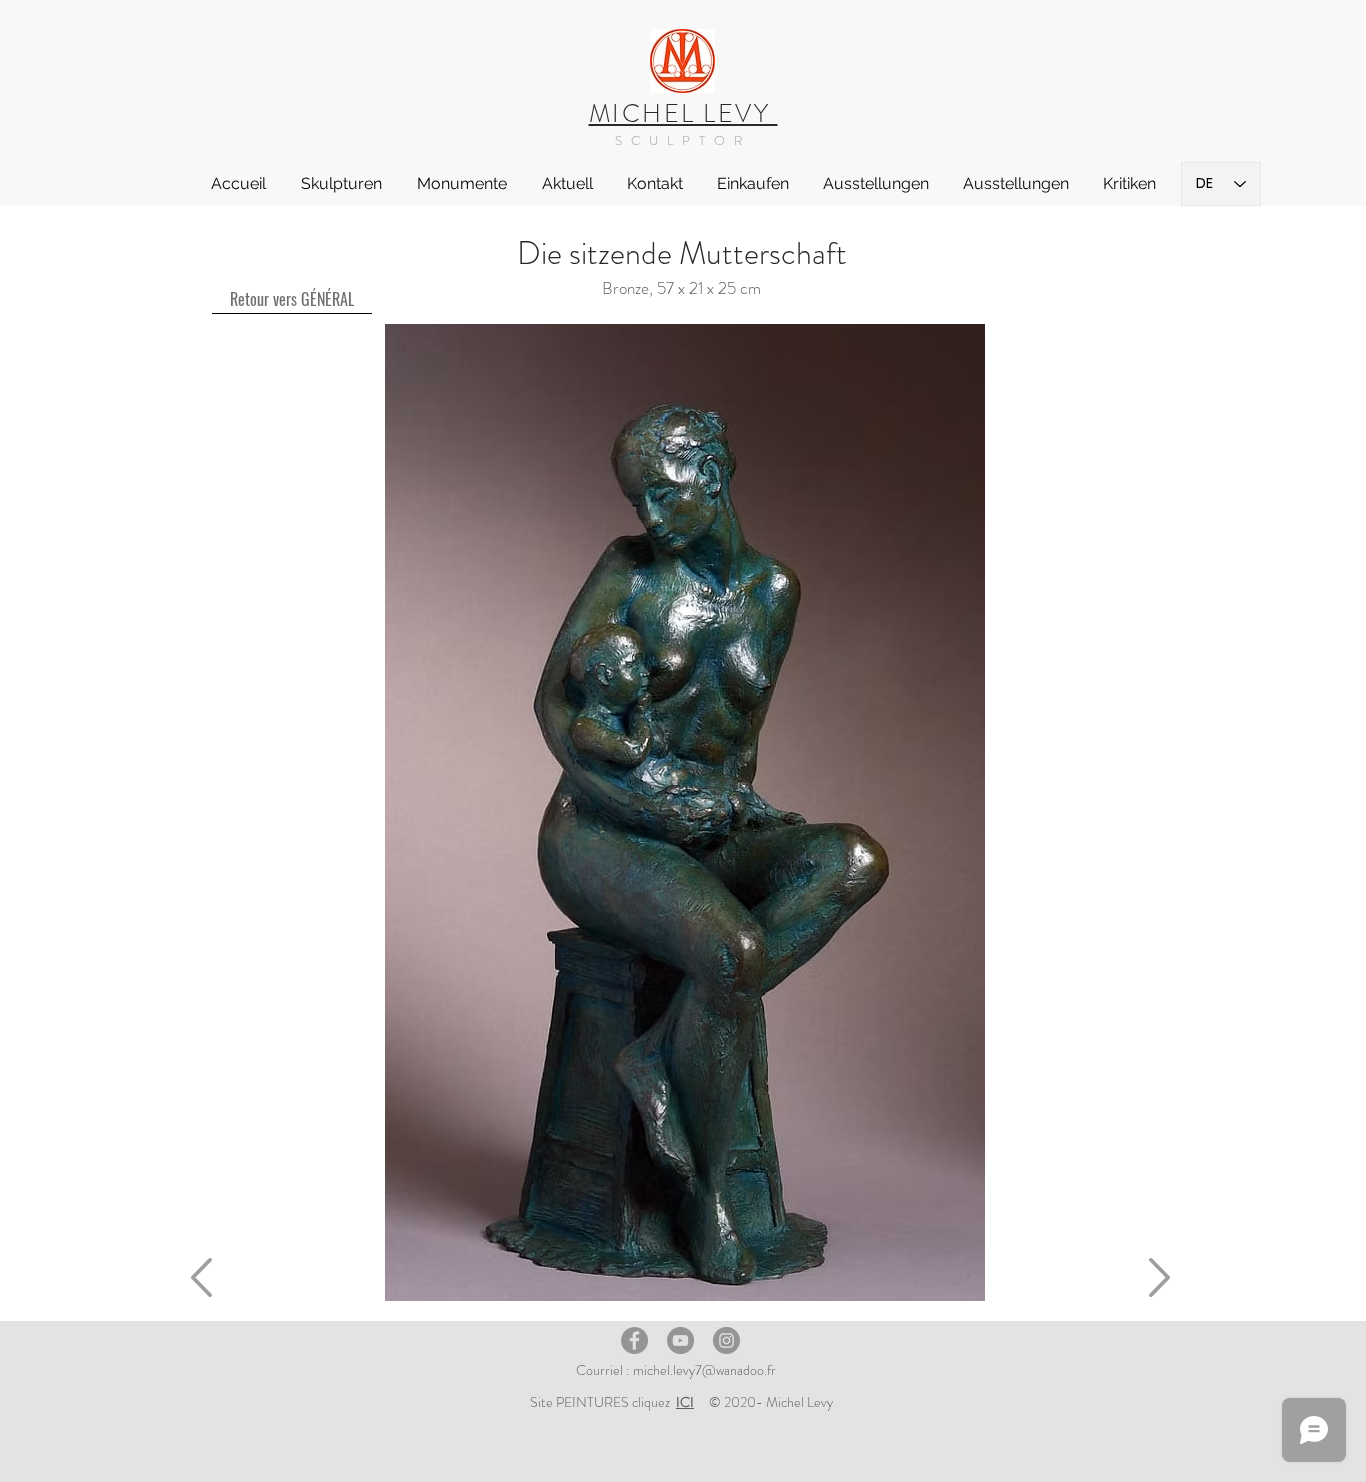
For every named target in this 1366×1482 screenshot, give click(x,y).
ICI (685, 1402)
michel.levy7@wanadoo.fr (704, 1370)
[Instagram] (726, 1340)
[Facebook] (634, 1340)
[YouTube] (680, 1340)
